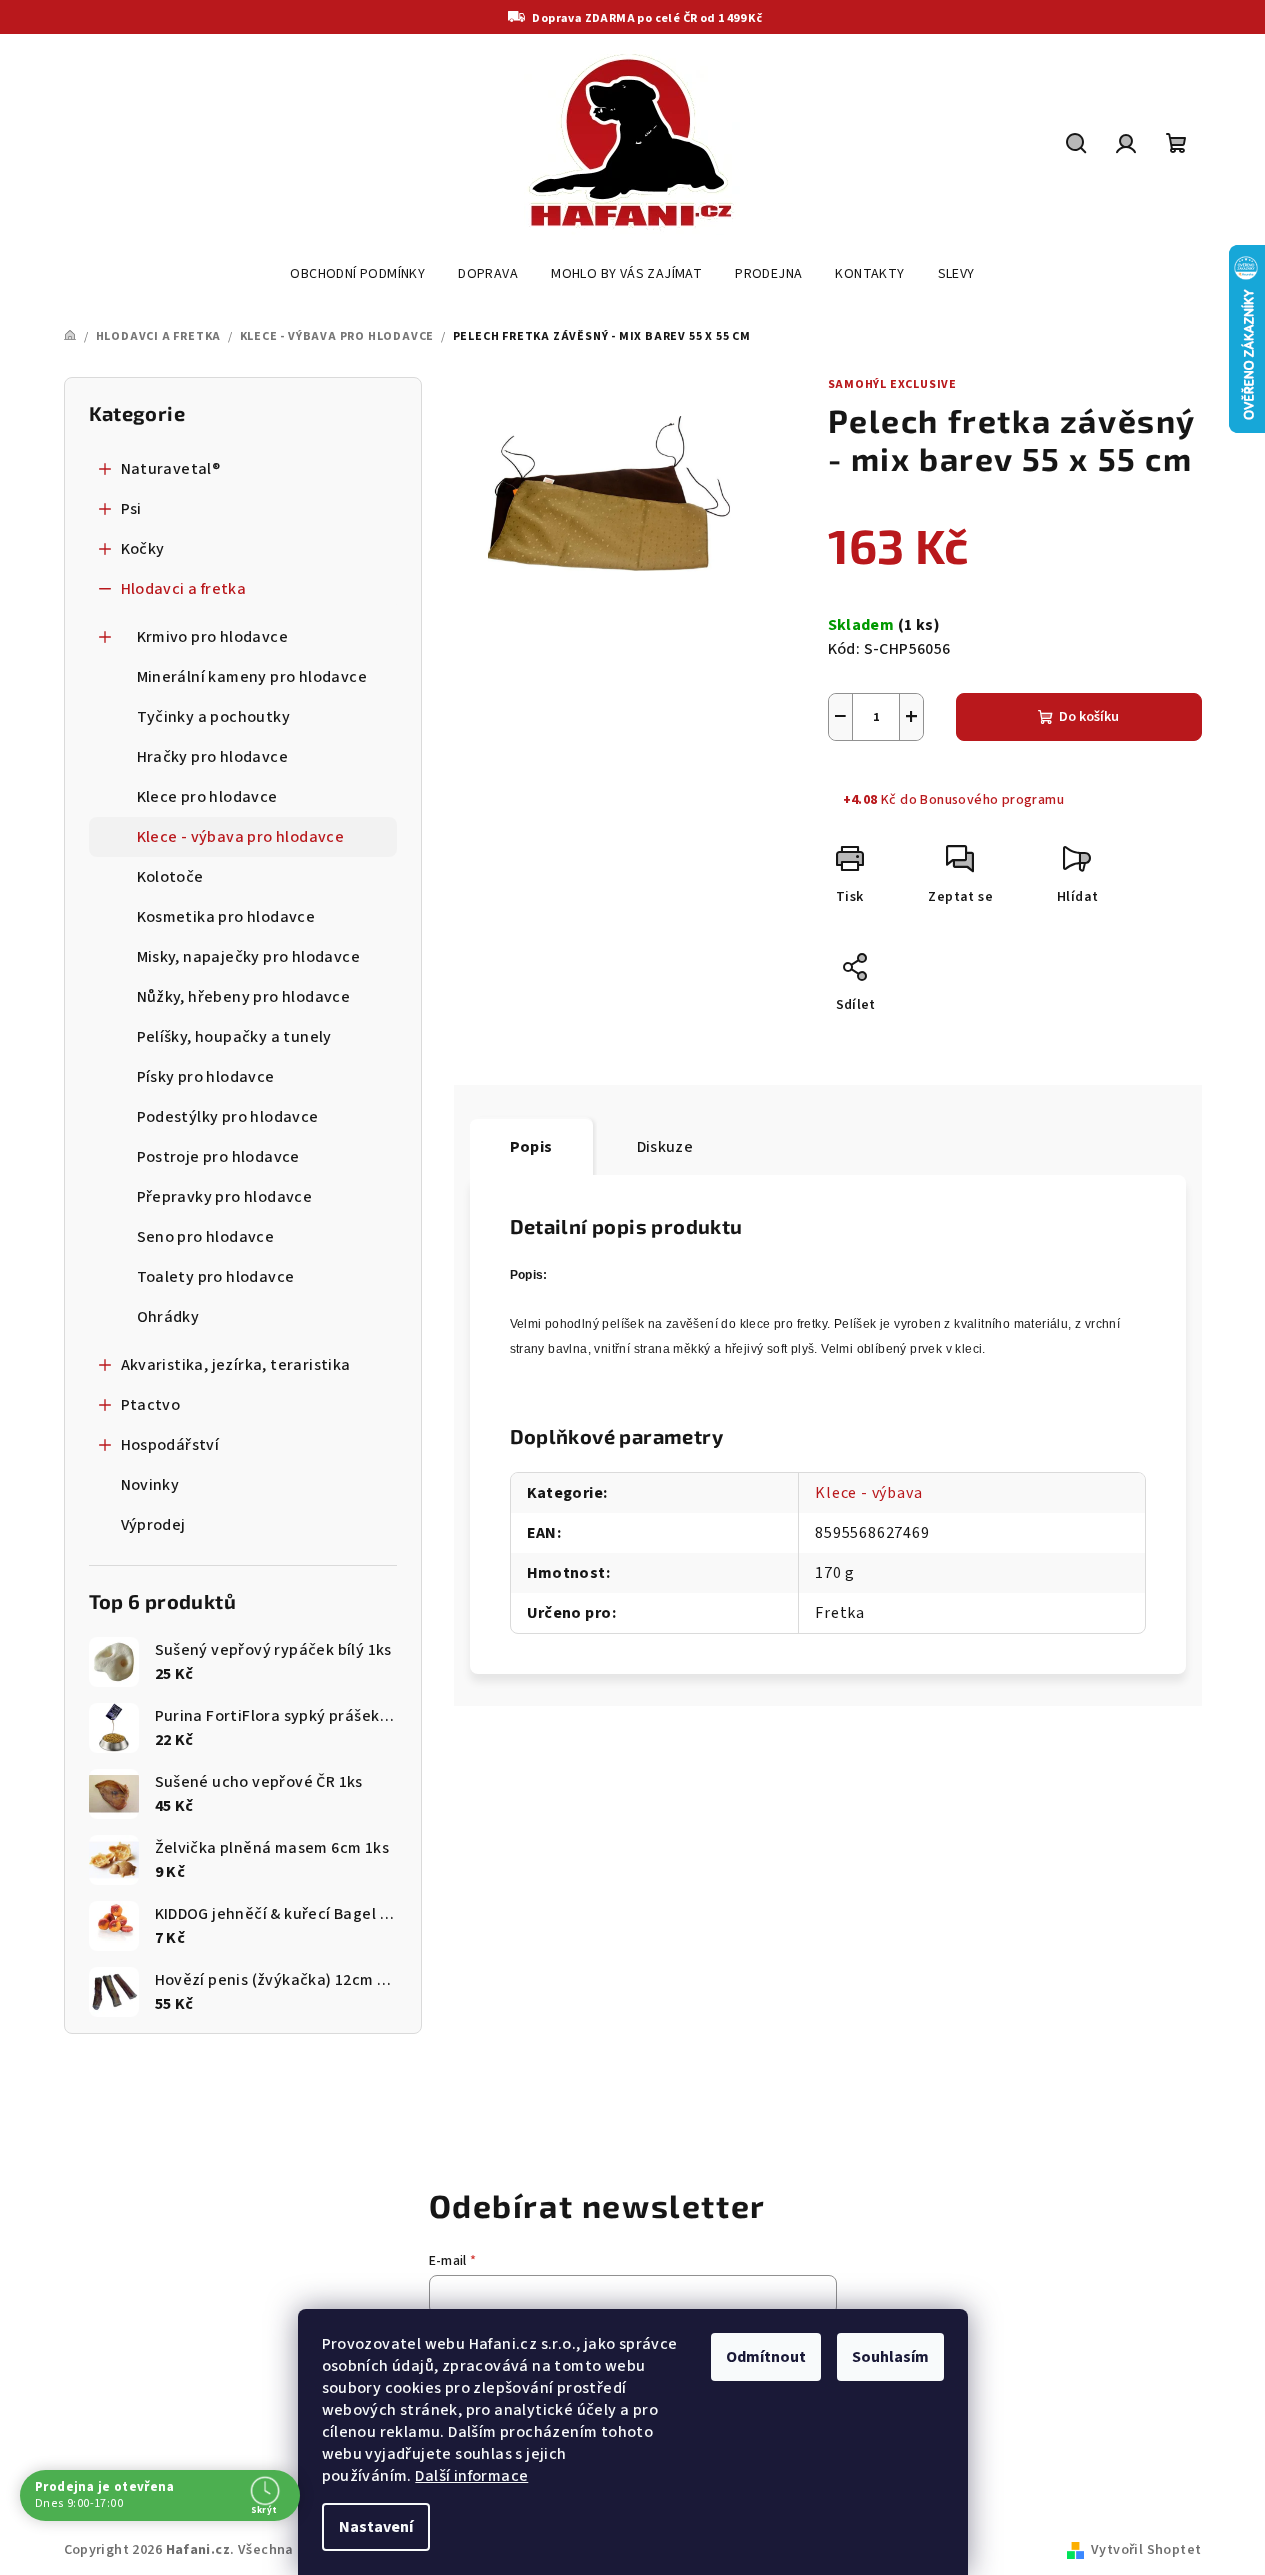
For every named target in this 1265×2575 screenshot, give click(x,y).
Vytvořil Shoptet (1146, 2550)
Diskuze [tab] (665, 1147)
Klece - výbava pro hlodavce (241, 837)
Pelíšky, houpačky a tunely (234, 1037)
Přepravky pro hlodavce (225, 1197)
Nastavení (376, 2527)
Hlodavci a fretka (184, 589)
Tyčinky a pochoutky (214, 717)
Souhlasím (890, 2357)
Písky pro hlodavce (206, 1077)
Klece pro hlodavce (207, 797)
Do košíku (1089, 717)
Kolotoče (170, 877)
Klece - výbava (868, 1493)
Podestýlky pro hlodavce (228, 1117)
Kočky (143, 549)
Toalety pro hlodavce (216, 1277)
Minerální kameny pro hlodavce (252, 677)
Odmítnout (766, 2357)
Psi (131, 509)
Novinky (150, 1485)
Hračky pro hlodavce (213, 757)
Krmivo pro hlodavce (213, 637)
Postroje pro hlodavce (218, 1157)
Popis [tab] (531, 1147)
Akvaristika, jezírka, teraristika (236, 1365)
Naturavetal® (171, 469)
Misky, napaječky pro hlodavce (249, 957)
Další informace (471, 2476)
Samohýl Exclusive (893, 384)
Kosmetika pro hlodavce (226, 917)
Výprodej (153, 1525)
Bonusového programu (992, 800)
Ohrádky (168, 1317)
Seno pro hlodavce (206, 1237)
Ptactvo (151, 1405)
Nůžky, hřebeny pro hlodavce (244, 997)
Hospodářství (170, 1445)
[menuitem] (357, 274)
